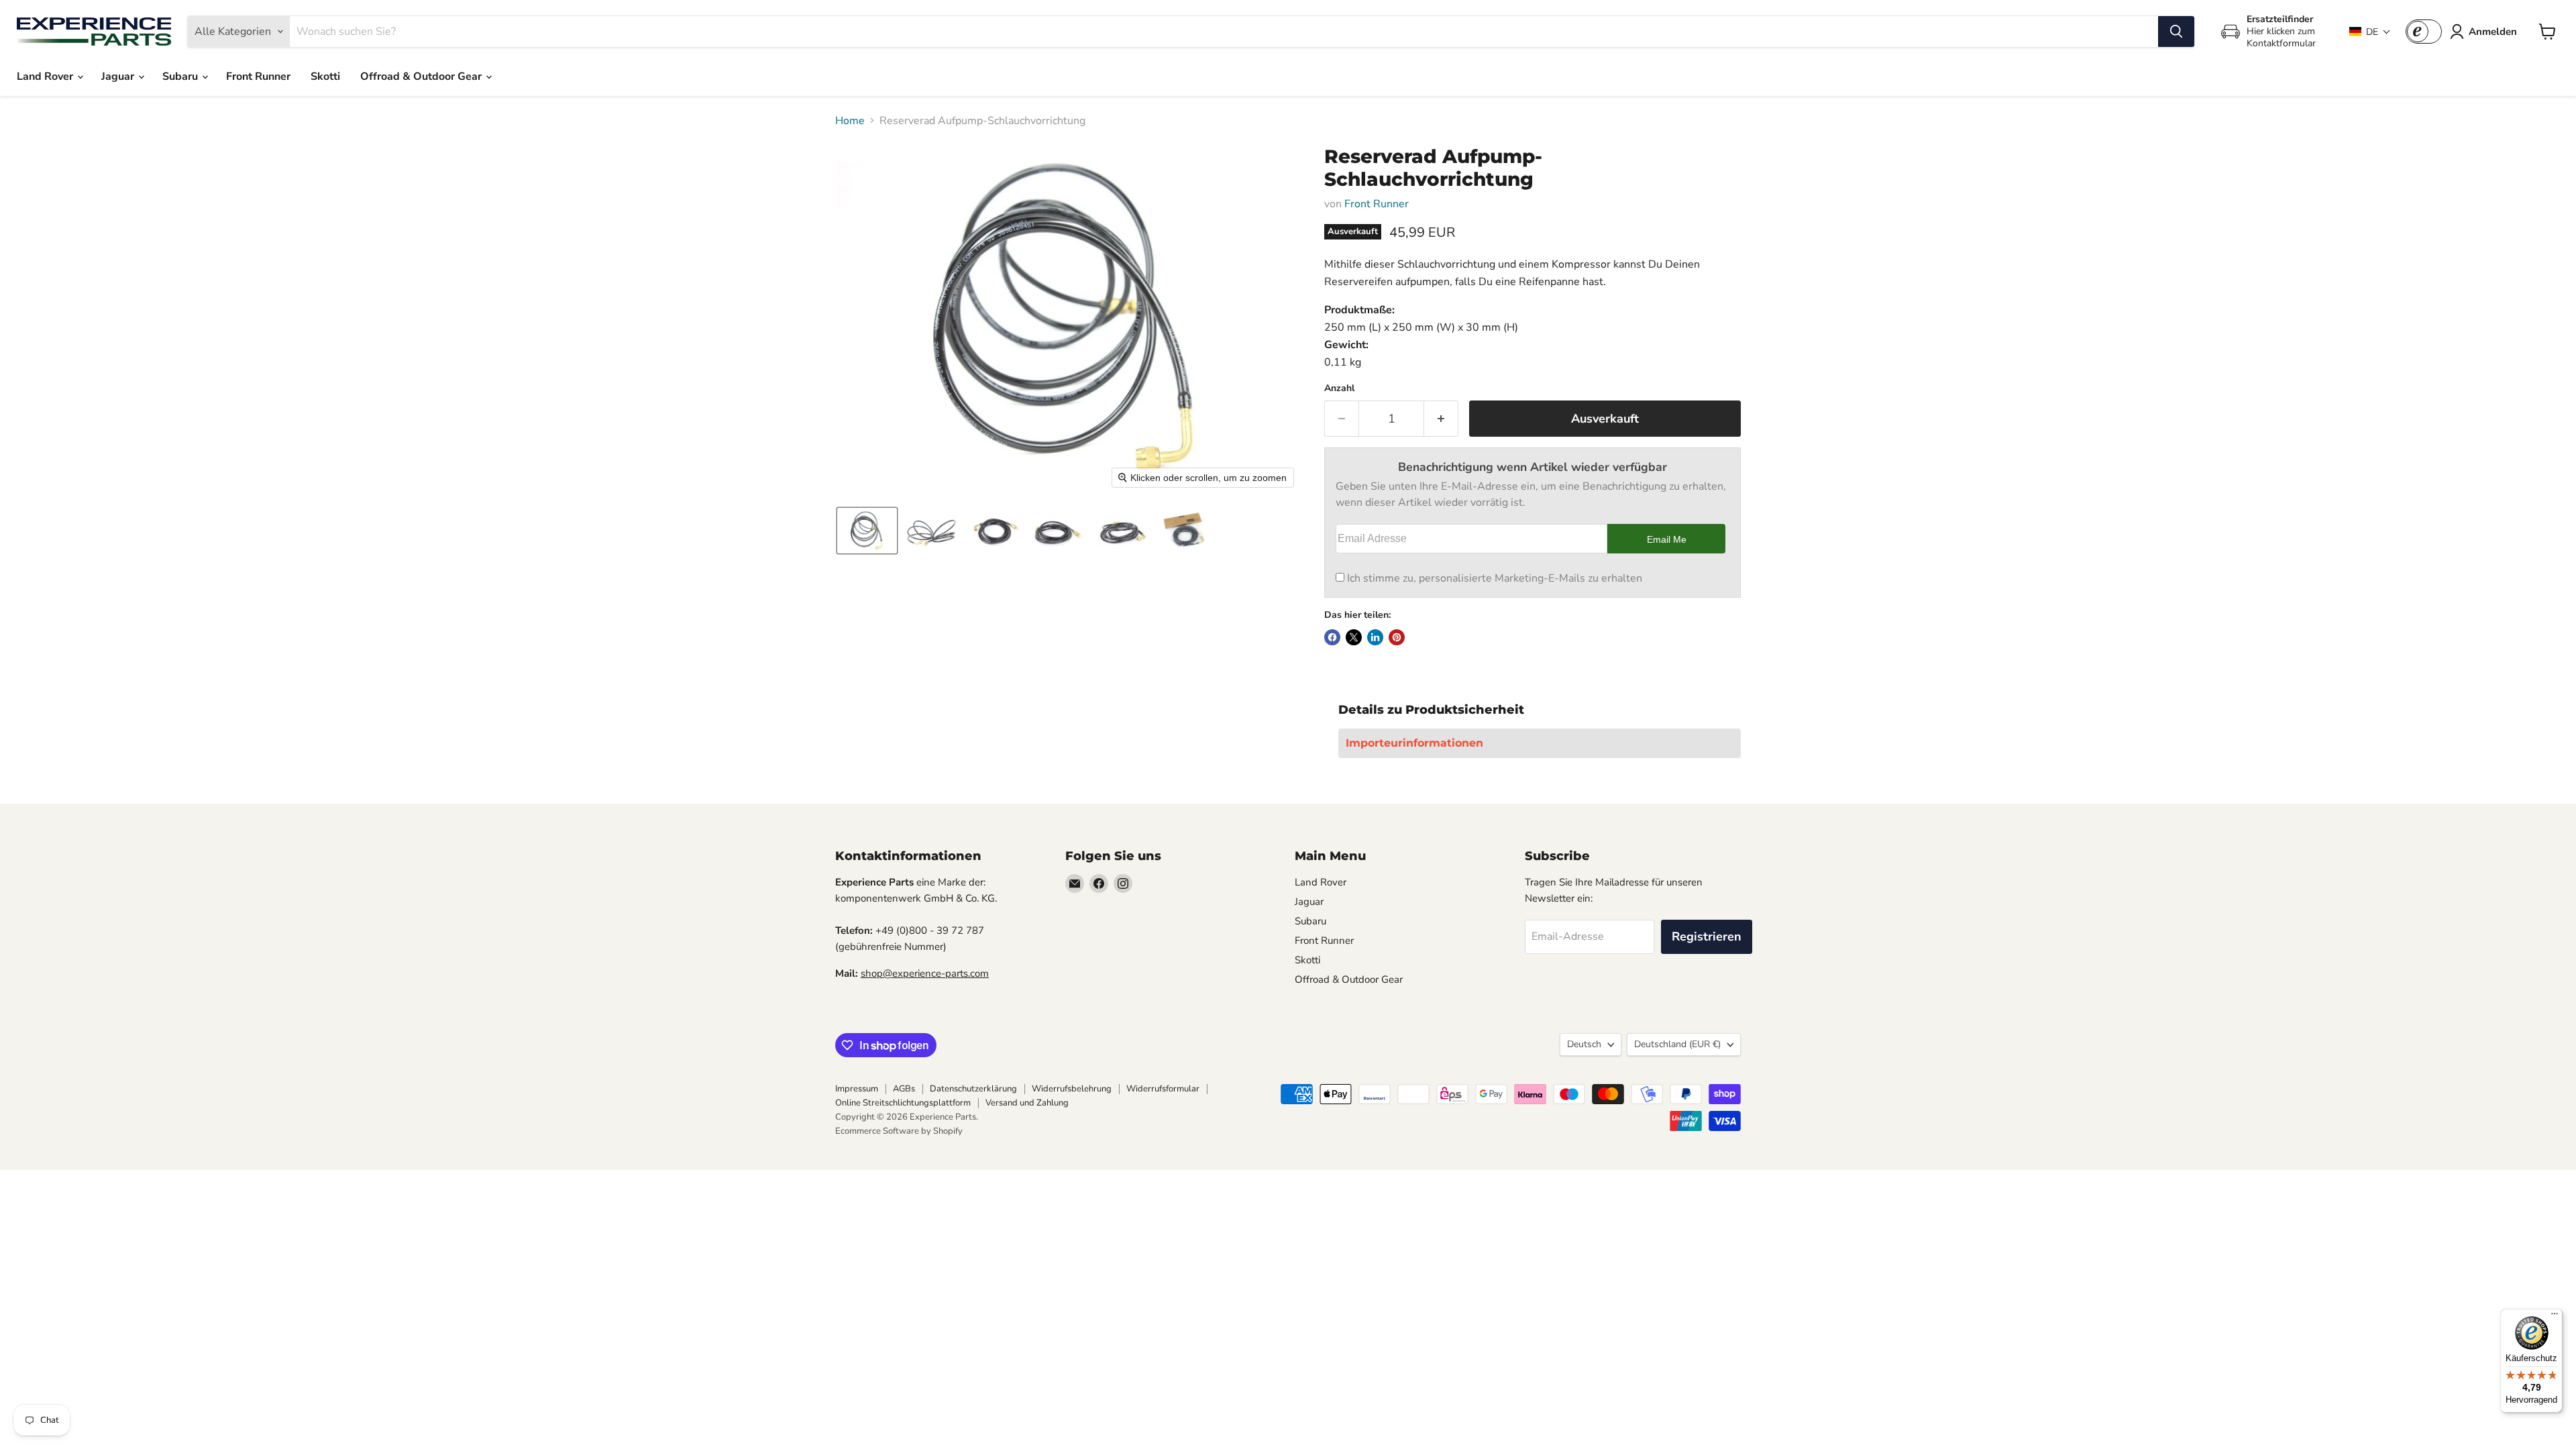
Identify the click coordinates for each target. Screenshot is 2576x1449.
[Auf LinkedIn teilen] (1375, 637)
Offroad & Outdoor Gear (422, 76)
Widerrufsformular (1163, 1089)
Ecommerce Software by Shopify (899, 1131)
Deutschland (1677, 1044)
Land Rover (46, 76)
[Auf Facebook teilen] (1332, 637)
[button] (2370, 32)
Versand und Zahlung (1027, 1103)
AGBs (904, 1089)
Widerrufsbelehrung (1072, 1089)
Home (850, 121)
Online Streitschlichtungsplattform (903, 1103)
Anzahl (1339, 388)
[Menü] (2555, 1317)
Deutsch (1584, 1044)
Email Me (1667, 539)
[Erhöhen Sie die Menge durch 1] (1441, 419)
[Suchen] (2176, 32)
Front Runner (258, 76)
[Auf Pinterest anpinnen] (1397, 637)
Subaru (181, 76)
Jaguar (119, 76)
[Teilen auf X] (1354, 637)
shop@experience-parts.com (925, 973)
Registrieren (1707, 936)
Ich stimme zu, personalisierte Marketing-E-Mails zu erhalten (1495, 578)
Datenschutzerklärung (973, 1089)
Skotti (325, 76)
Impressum (857, 1089)
